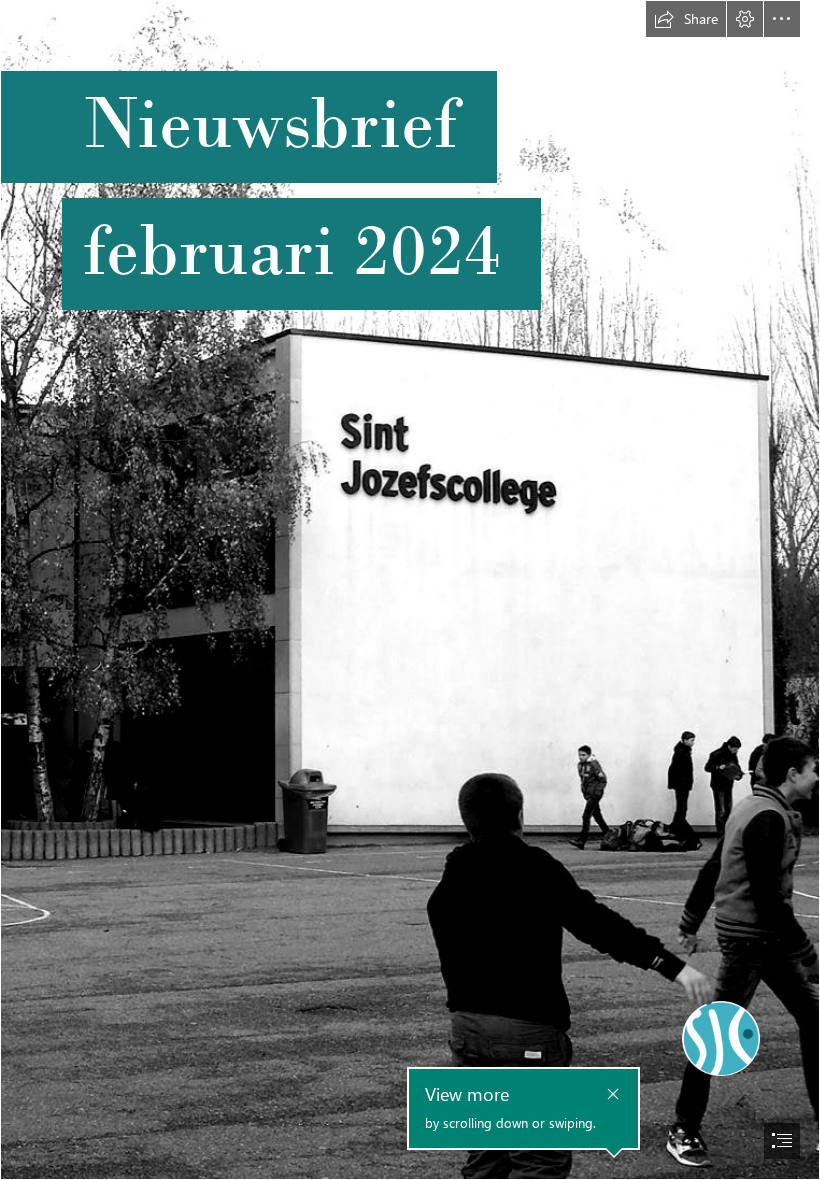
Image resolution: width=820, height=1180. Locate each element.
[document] (410, 590)
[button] (686, 19)
